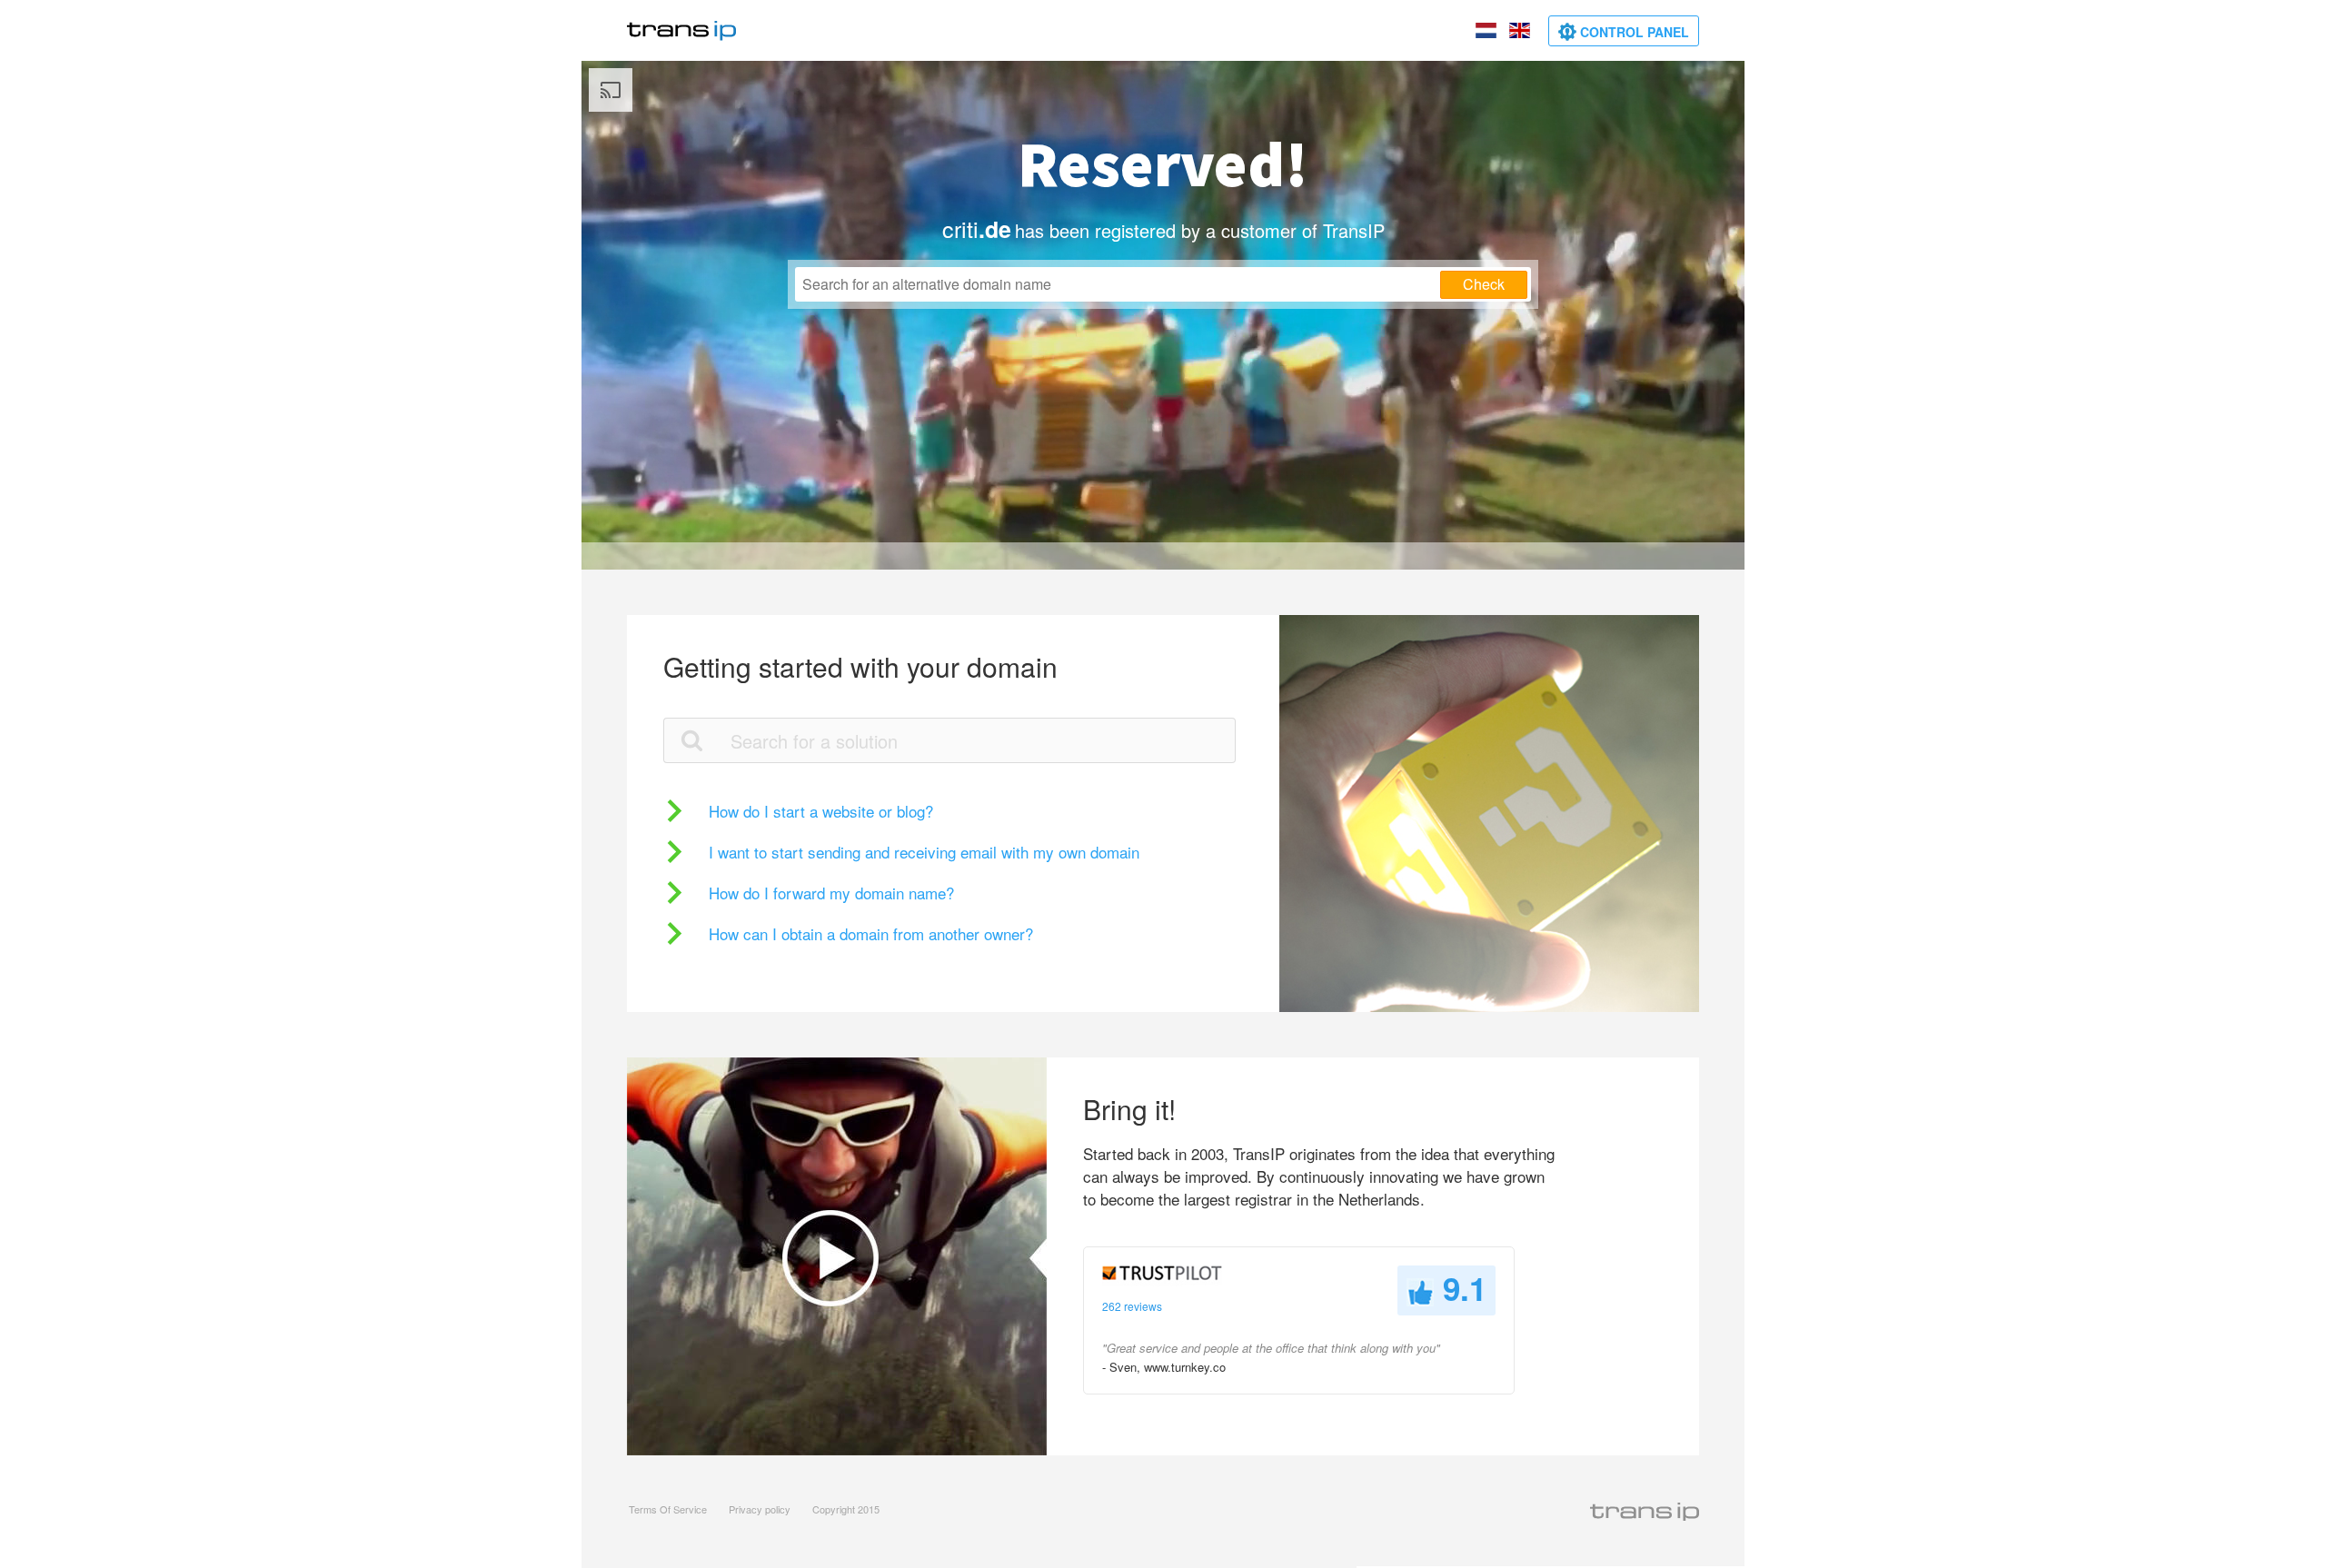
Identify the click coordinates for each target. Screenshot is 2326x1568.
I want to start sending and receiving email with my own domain (924, 852)
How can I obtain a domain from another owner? (871, 933)
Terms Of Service (668, 1509)
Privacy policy (760, 1509)
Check (1484, 284)
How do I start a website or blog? (821, 811)
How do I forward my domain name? (831, 893)
